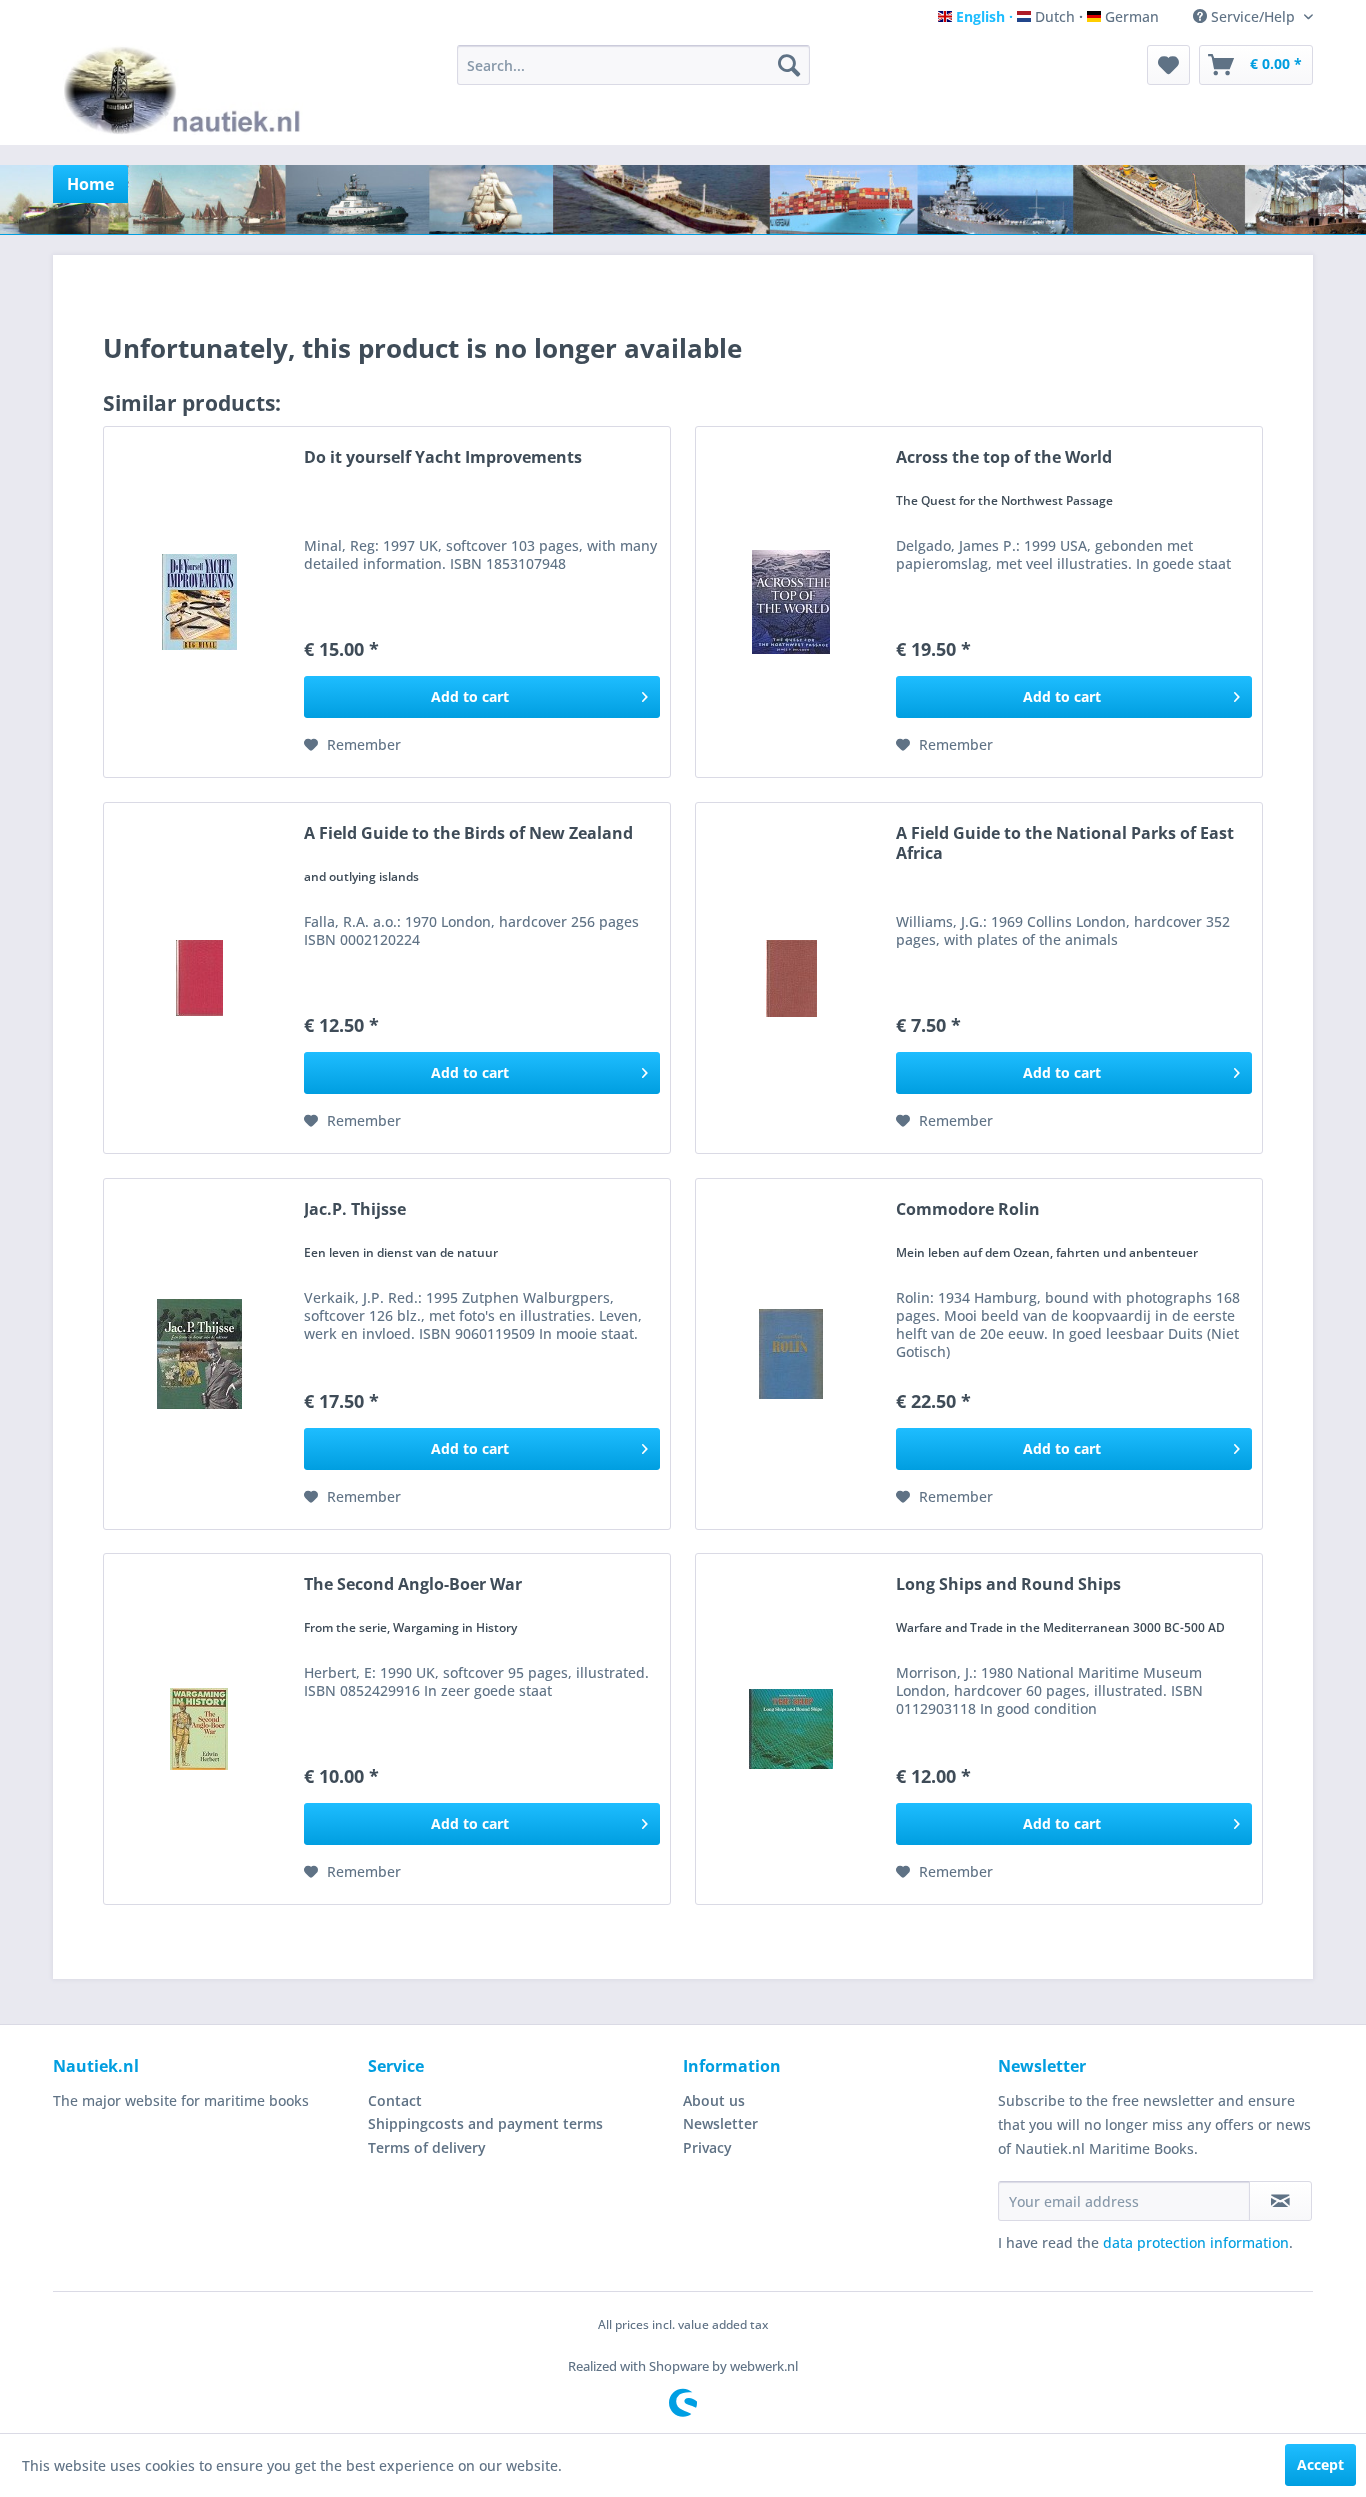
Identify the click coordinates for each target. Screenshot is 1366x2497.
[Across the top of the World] (791, 602)
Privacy (707, 2147)
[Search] (789, 65)
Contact (395, 2100)
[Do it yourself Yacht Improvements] (199, 602)
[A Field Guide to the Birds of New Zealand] (199, 978)
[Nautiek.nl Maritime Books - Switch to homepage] (186, 90)
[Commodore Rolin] (791, 1354)
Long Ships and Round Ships (1008, 1584)
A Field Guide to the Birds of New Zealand (468, 833)
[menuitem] (633, 65)
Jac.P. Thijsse (355, 1209)
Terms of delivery (427, 2147)
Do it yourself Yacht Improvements (443, 457)
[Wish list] (1168, 65)
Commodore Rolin (968, 1209)
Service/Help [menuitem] (1253, 16)
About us (714, 2100)
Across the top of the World (1004, 457)
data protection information (1196, 2242)
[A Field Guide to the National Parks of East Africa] (791, 978)
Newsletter (720, 2123)
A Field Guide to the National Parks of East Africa (1065, 843)
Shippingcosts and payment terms (485, 2123)
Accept (1320, 2464)
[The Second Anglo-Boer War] (199, 1729)
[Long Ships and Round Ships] (791, 1729)
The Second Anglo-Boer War (413, 1584)
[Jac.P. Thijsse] (199, 1354)
